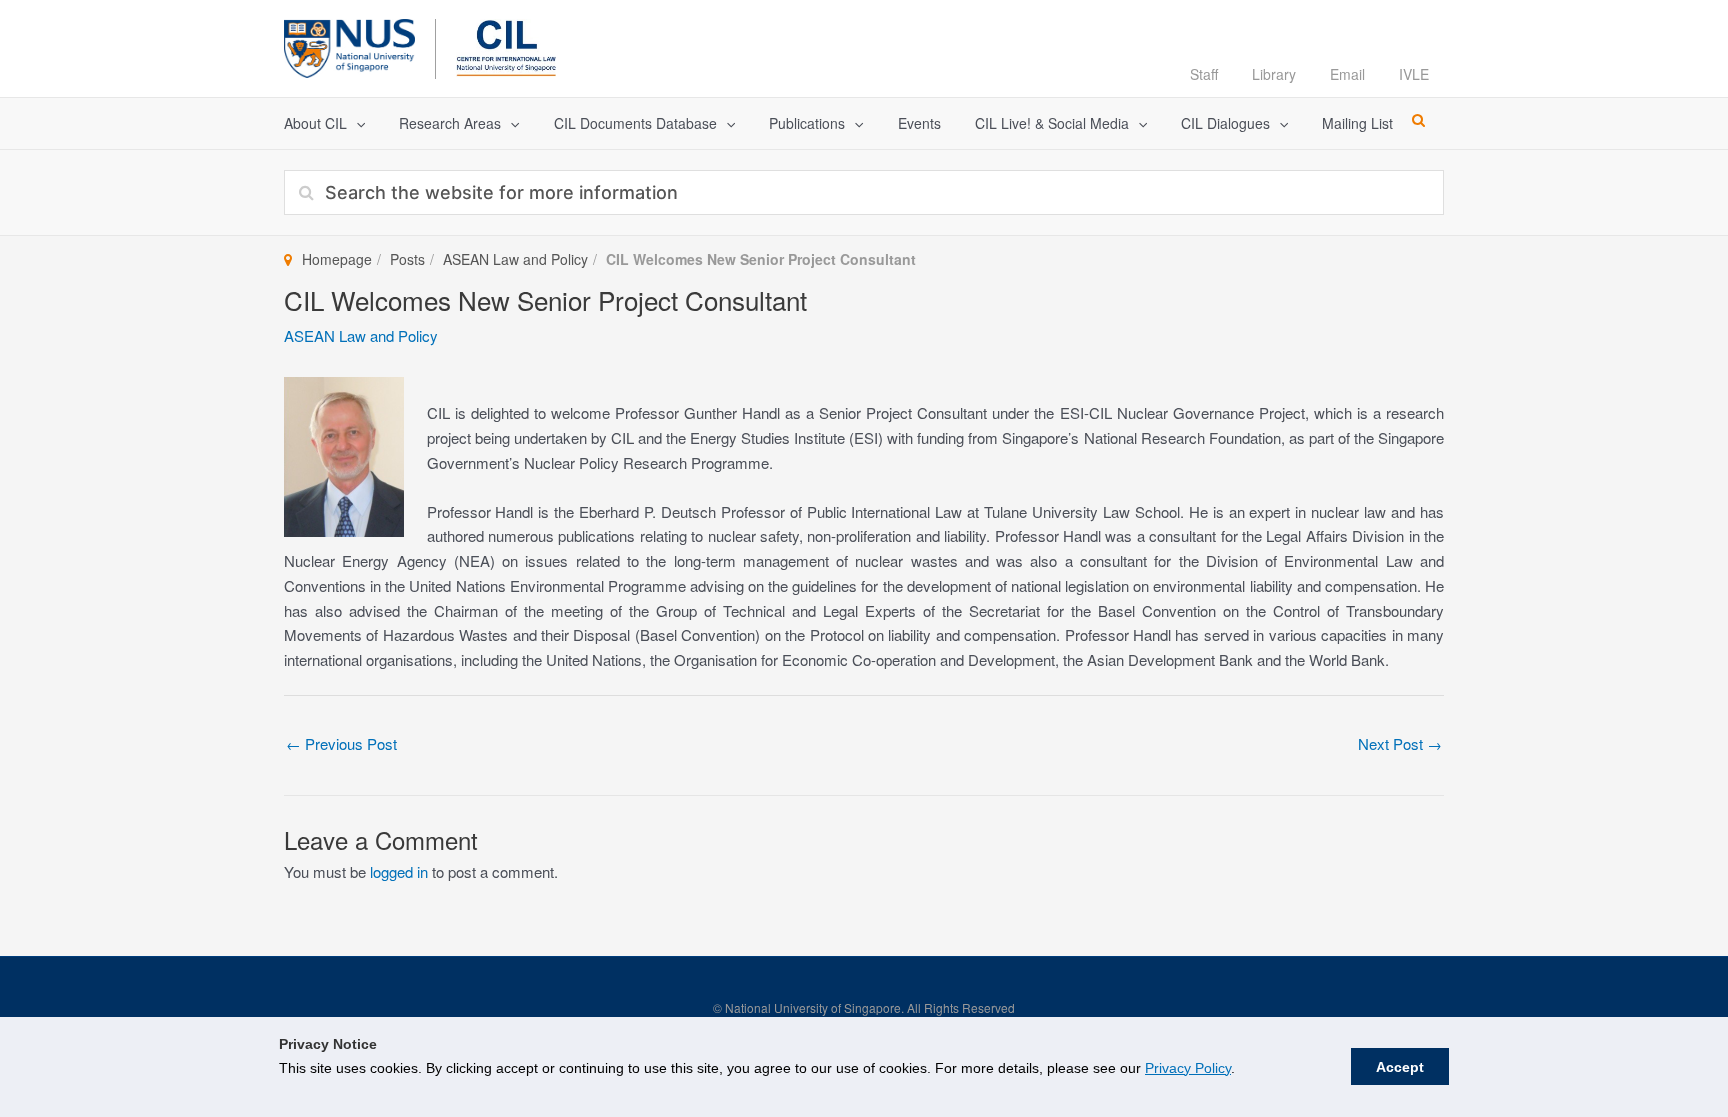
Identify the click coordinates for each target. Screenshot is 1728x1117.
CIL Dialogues (1225, 123)
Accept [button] (1400, 1067)
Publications (807, 123)
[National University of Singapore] (349, 45)
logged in (399, 871)
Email (1347, 74)
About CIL (315, 123)
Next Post (1400, 743)
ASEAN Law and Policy (515, 259)
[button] (356, 123)
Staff (1204, 74)
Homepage (337, 259)
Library (1274, 74)
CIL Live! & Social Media (1052, 123)
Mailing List (1357, 123)
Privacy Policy (1188, 1068)
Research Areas (450, 123)
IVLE (1414, 74)
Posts (407, 259)
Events (919, 123)
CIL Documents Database (635, 123)
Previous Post (341, 743)
